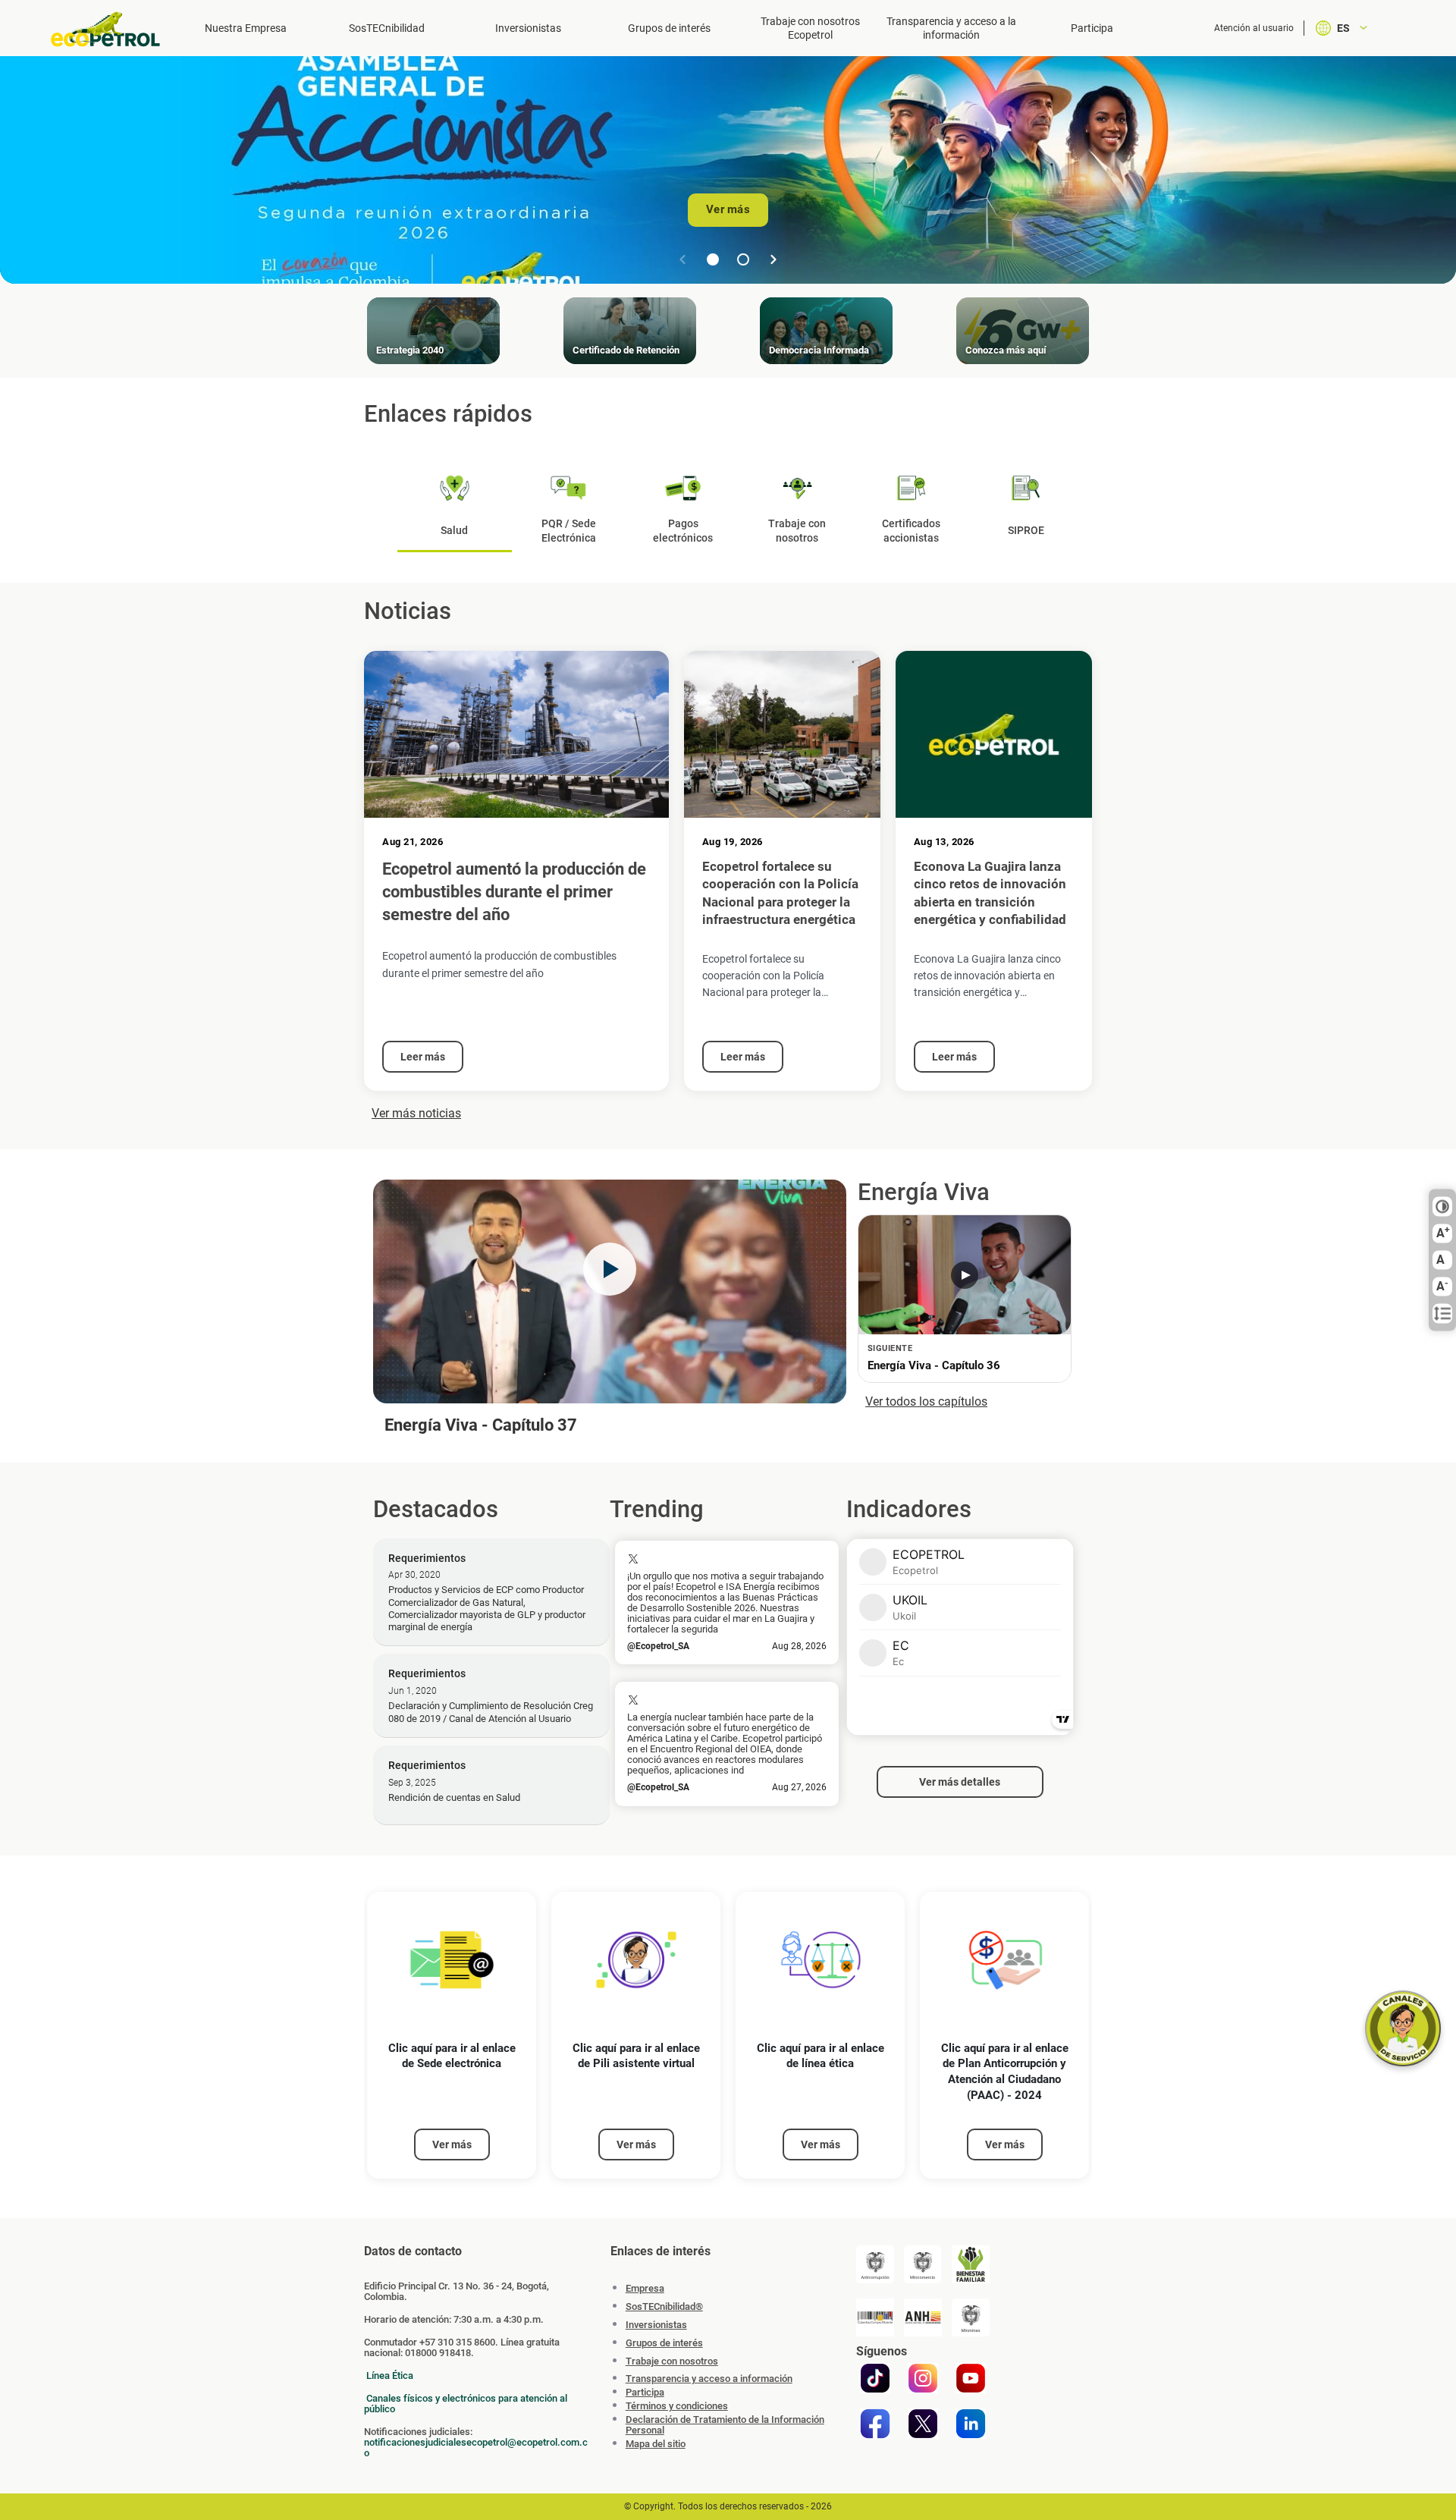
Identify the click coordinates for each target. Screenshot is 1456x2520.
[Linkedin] (971, 2424)
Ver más (728, 209)
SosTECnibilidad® (664, 2306)
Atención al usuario (1254, 28)
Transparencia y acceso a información (709, 2379)
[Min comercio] (923, 2264)
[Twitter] (923, 2424)
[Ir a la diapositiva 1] (713, 259)
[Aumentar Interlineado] (1442, 1314)
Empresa (645, 2288)
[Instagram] (923, 2378)
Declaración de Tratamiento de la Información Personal (725, 2425)
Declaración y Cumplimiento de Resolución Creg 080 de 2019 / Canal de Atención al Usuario (491, 1712)
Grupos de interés (669, 28)
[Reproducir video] (610, 1269)
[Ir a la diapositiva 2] (743, 259)
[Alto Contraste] (1442, 1207)
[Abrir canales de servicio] (1403, 2028)
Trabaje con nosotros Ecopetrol (810, 28)
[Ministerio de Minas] (971, 2317)
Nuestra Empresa (246, 28)
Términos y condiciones (677, 2406)
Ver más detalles (960, 1782)
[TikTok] (875, 2378)
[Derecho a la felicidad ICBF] (971, 2264)
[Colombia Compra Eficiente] (875, 2317)
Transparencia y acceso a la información (951, 28)
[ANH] (923, 2317)
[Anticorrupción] (875, 2264)
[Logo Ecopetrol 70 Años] (112, 29)
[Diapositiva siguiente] (773, 259)
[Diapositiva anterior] (682, 259)
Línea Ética (390, 2375)
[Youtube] (971, 2378)
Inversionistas (528, 28)
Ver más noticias (416, 1113)
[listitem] (452, 2036)
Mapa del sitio (656, 2444)
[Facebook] (875, 2424)
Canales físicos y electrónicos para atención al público (466, 2404)
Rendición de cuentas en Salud (454, 1797)
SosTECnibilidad (387, 28)
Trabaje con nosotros (672, 2361)
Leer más (423, 1057)
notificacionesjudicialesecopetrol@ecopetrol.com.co (476, 2448)
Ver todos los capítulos (926, 1401)
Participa (1092, 28)
